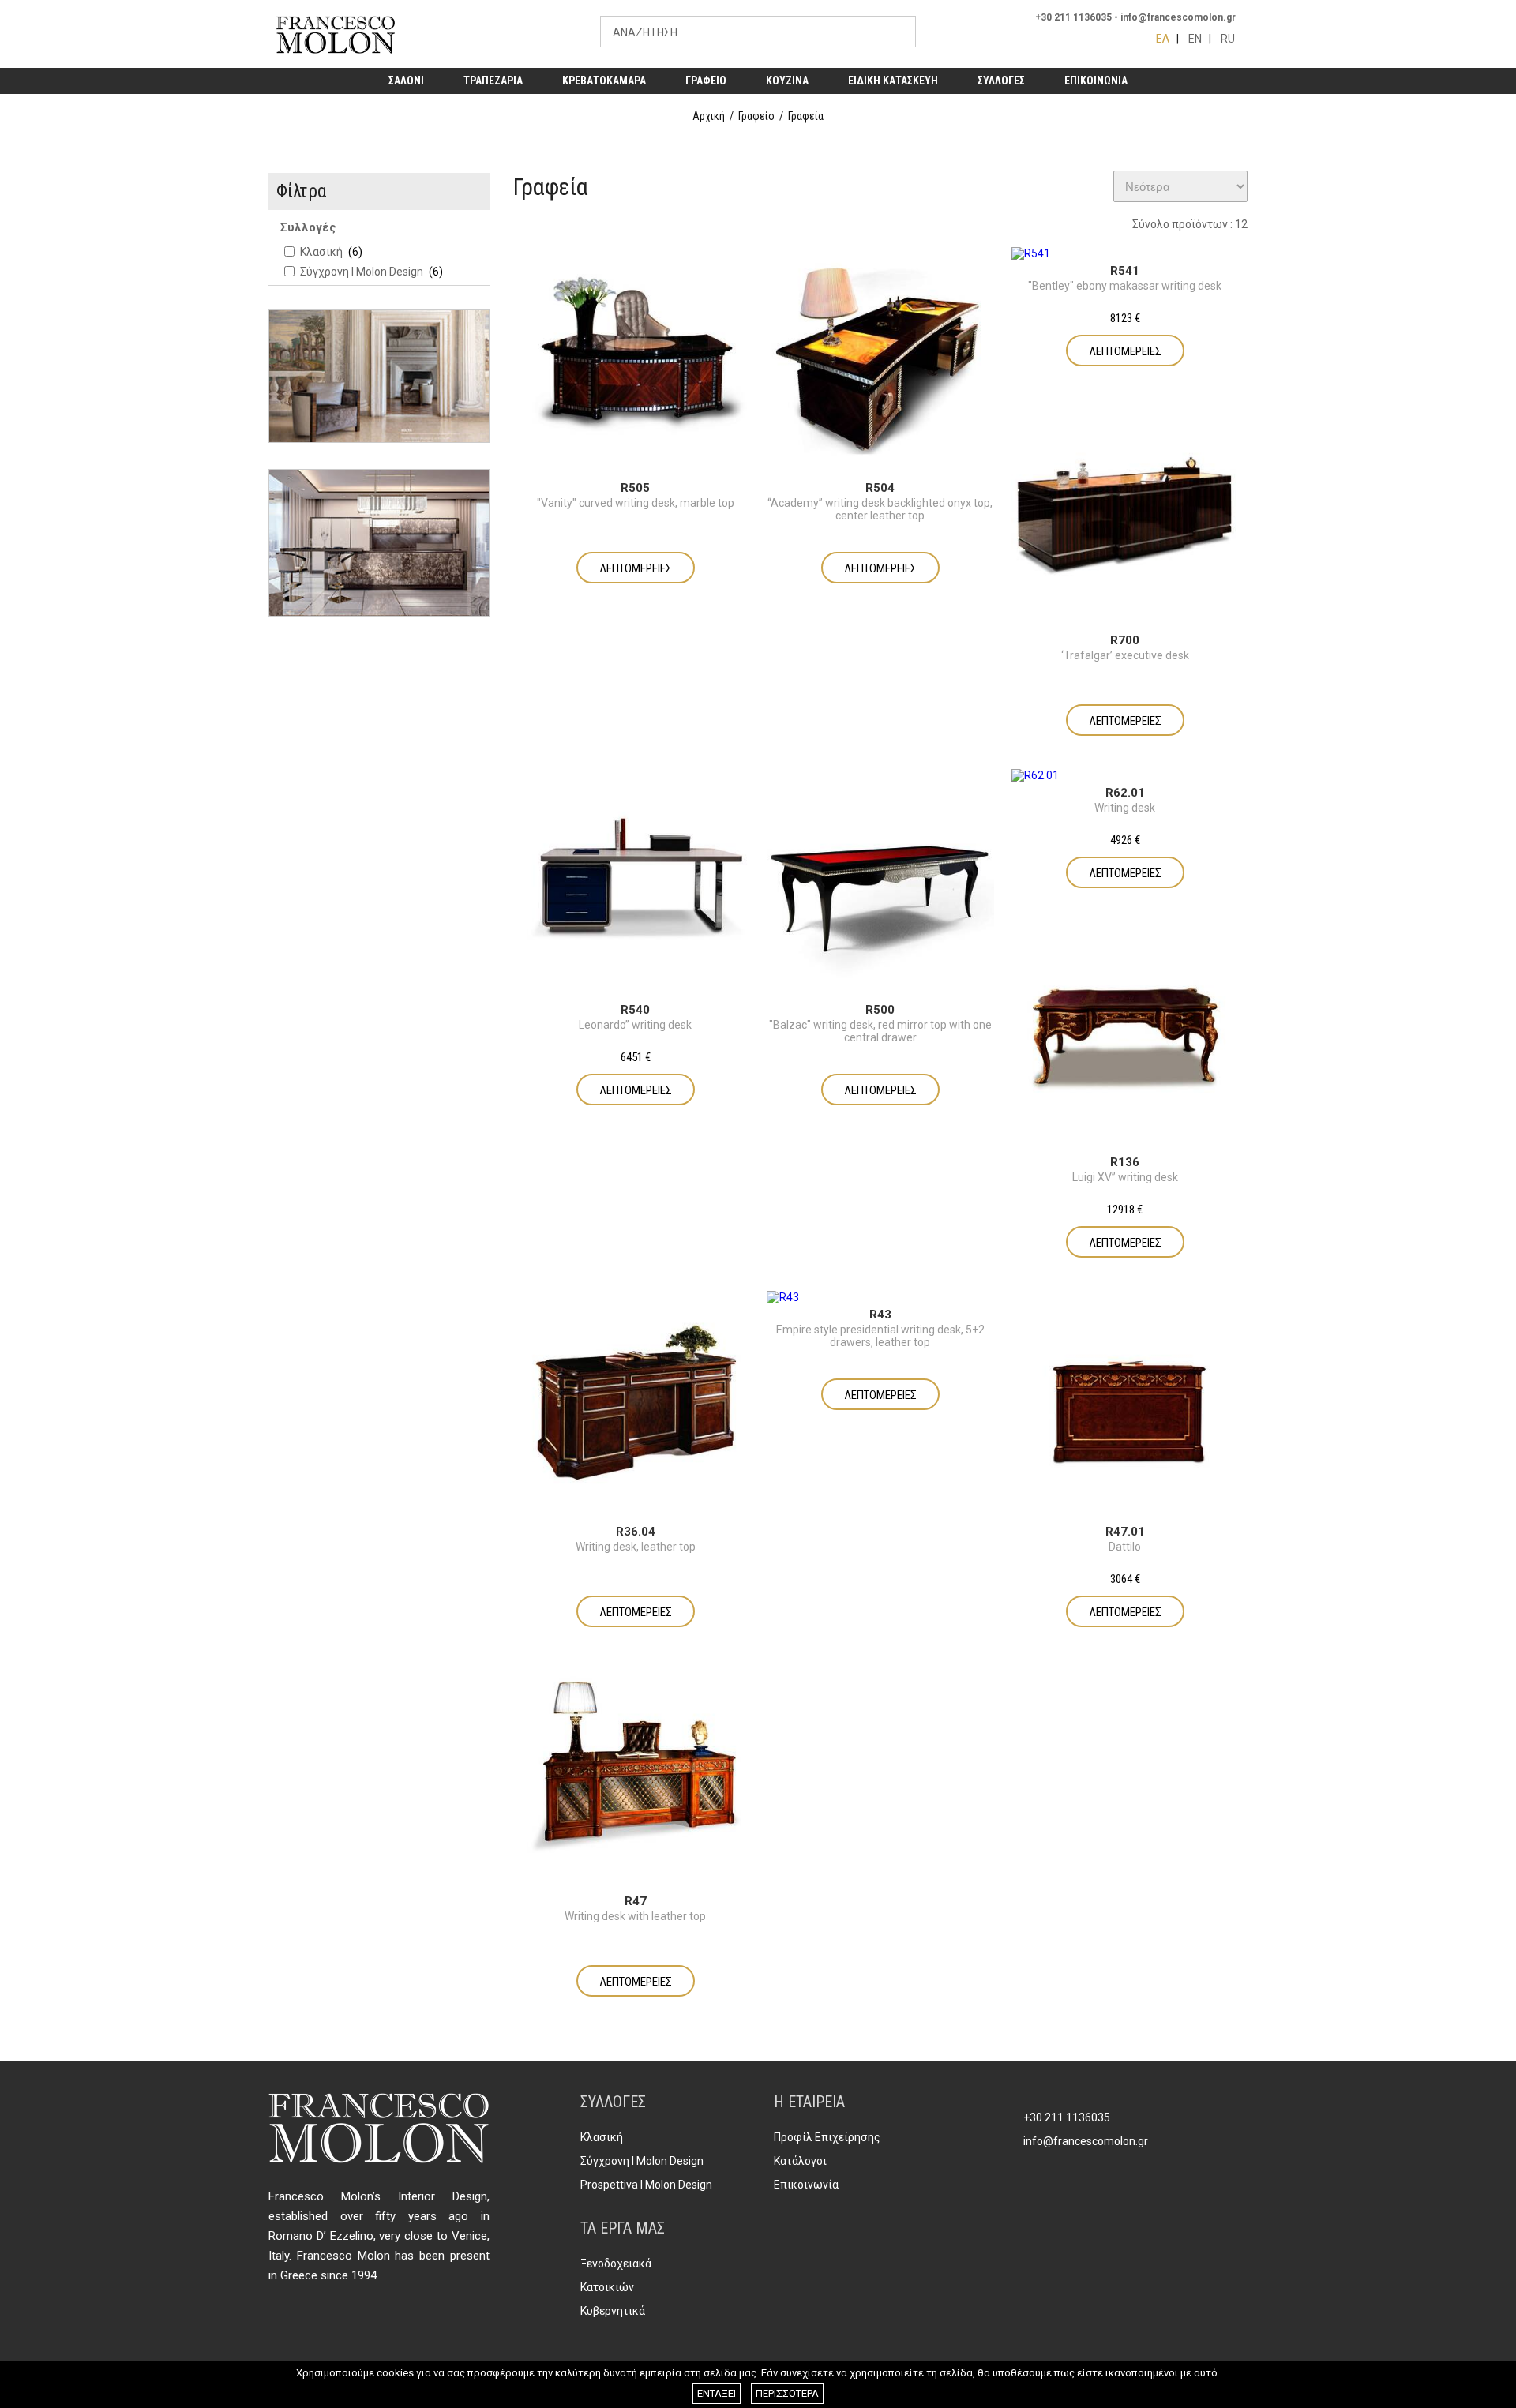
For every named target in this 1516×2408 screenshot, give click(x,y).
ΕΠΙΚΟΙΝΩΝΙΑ (1096, 81)
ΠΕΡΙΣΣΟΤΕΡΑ (787, 2393)
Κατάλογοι (800, 2161)
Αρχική (709, 116)
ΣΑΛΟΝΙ (406, 81)
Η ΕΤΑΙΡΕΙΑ (809, 2102)
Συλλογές (308, 227)
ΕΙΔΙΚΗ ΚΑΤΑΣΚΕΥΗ (893, 81)
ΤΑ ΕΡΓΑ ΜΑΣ (623, 2228)
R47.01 (1125, 1532)
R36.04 (636, 1532)
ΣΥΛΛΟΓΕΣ (1001, 81)
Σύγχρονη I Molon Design (642, 2161)
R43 (880, 1315)
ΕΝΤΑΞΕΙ (717, 2393)
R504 (880, 488)
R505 (635, 488)
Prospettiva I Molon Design (646, 2185)
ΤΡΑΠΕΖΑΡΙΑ (493, 81)
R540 (635, 1010)
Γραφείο (756, 116)
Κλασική (602, 2137)
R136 (1125, 1162)
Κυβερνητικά (613, 2311)
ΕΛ (1163, 39)
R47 (636, 1901)
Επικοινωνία (806, 2185)
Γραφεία (806, 116)
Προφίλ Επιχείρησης (827, 2137)
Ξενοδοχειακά (616, 2264)
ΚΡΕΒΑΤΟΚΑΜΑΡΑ (604, 81)
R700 (1125, 640)
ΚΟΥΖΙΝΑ (787, 81)
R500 (880, 1010)
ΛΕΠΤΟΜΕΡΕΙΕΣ (636, 568)
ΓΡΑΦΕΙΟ (706, 81)
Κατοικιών (607, 2287)
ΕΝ (1195, 39)
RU (1228, 39)
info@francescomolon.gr (1178, 17)
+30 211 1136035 (1073, 17)
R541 (1125, 271)
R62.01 (1125, 793)
